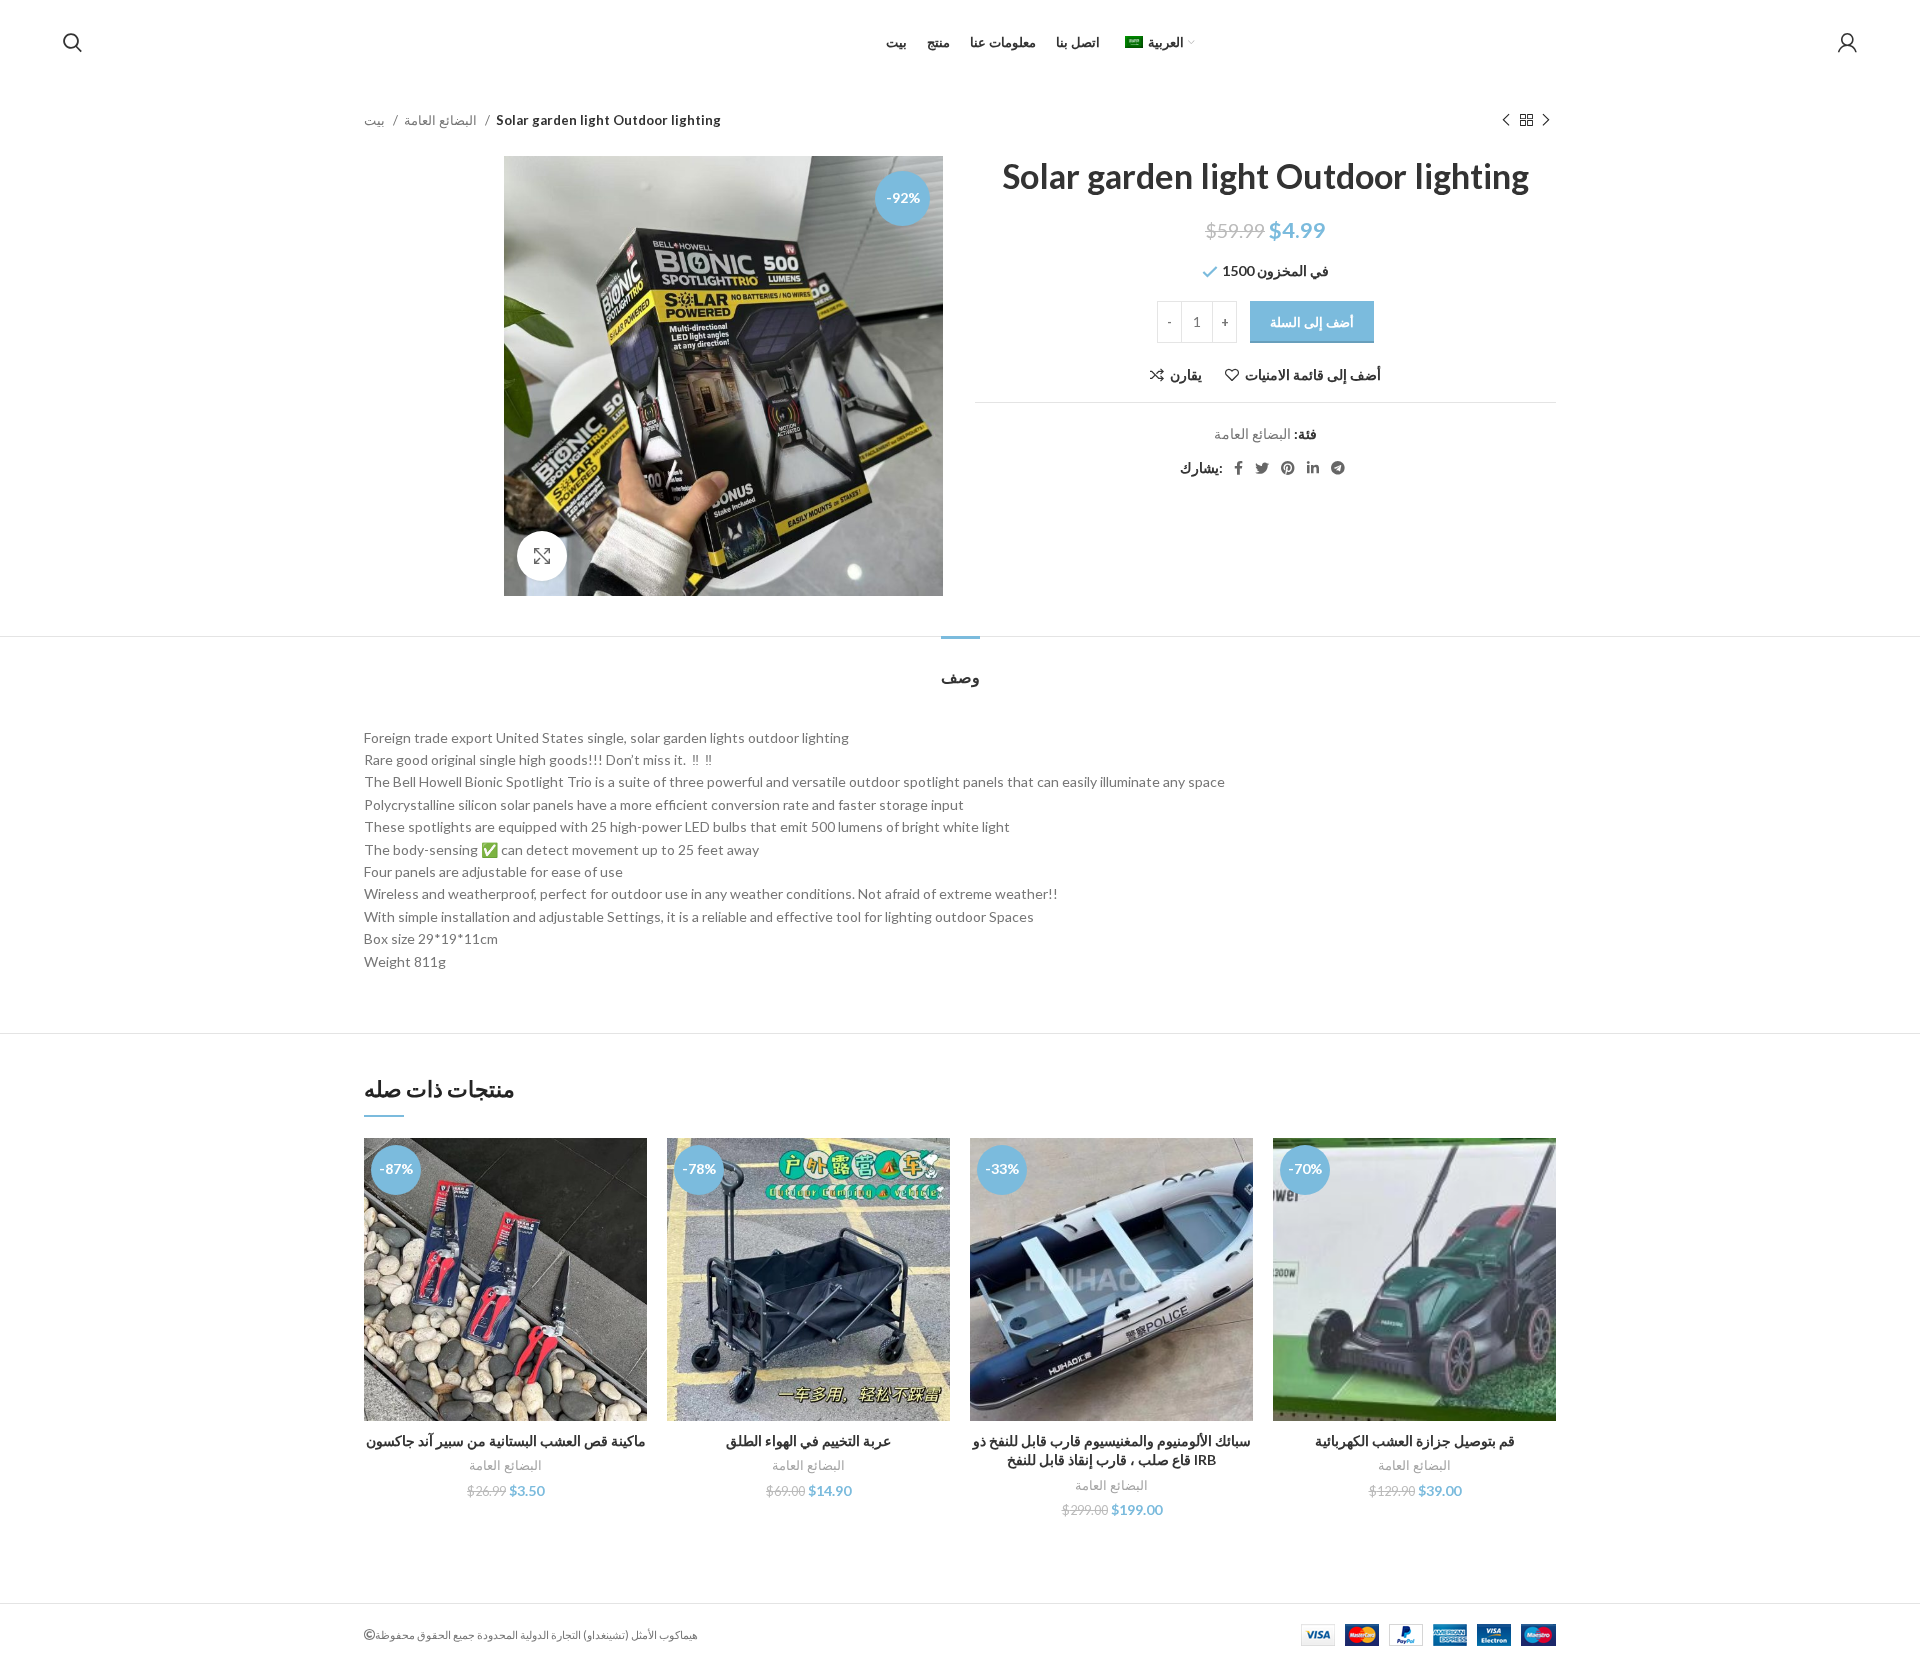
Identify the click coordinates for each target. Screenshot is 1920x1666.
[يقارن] (632, 1170)
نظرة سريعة (632, 1215)
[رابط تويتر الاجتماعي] (1262, 468)
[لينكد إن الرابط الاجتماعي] (1313, 468)
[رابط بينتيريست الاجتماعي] (1288, 468)
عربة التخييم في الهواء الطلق (808, 1440)
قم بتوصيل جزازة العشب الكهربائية (1415, 1440)
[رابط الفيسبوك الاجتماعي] (1238, 468)
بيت (376, 120)
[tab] (960, 666)
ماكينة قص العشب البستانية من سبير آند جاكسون (506, 1440)
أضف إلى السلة (1312, 322)
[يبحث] (72, 43)
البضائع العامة (442, 120)
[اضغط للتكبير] (542, 556)
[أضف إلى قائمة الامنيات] (632, 1260)
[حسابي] (1847, 43)
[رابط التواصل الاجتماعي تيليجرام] (1338, 468)
